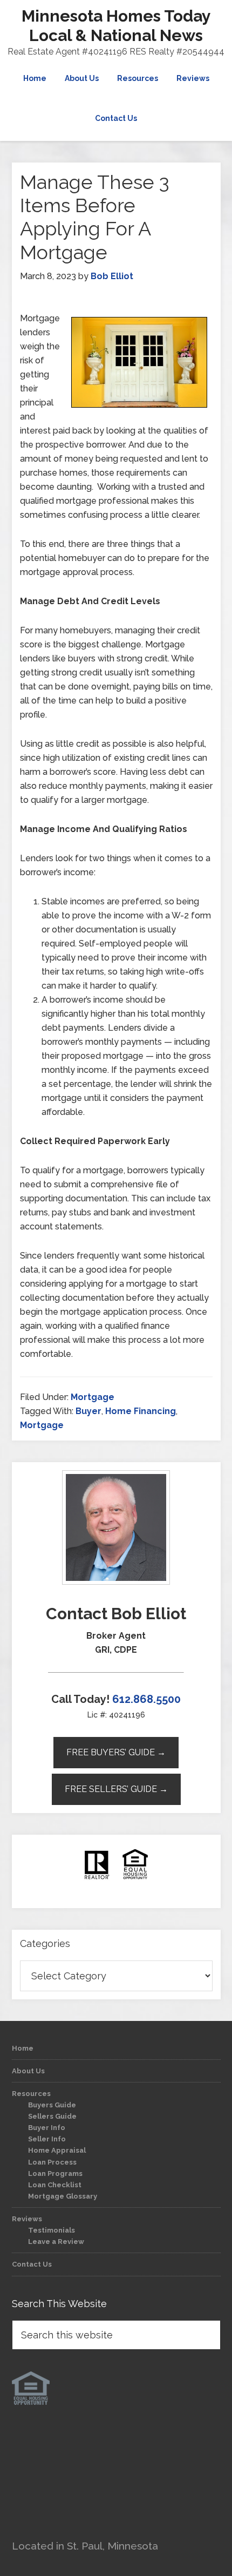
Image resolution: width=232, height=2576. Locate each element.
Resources (31, 2094)
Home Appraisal (57, 2150)
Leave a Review (56, 2242)
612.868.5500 (146, 1699)
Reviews (27, 2219)
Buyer (88, 1411)
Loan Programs (55, 2173)
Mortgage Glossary (63, 2196)
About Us (28, 2071)
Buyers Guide (52, 2105)
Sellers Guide (52, 2116)
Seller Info (47, 2139)
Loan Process (52, 2162)
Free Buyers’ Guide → (116, 1752)
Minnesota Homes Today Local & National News (116, 26)
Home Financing (141, 1411)
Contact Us (32, 2264)
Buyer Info (47, 2128)
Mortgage (93, 1397)
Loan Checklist (55, 2185)
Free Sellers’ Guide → (116, 1789)
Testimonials (52, 2230)
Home (23, 2048)
